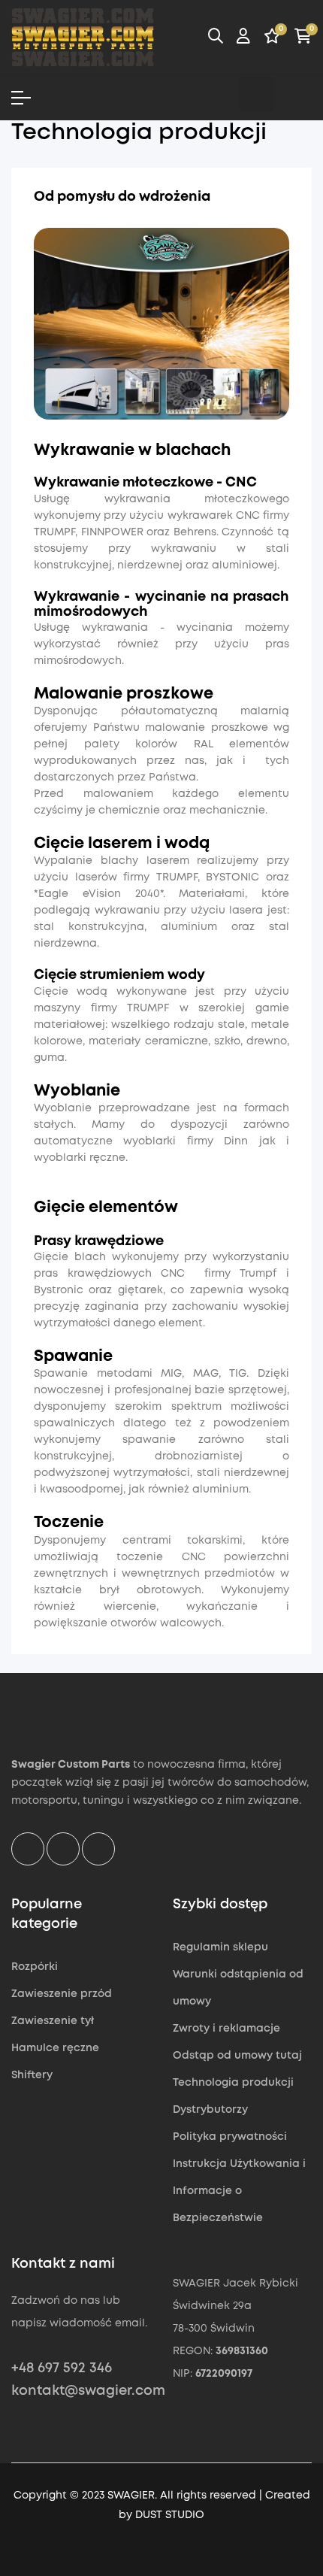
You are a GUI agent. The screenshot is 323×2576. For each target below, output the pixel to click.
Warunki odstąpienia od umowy (238, 1988)
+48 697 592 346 (62, 2368)
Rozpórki (35, 1967)
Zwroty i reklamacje (226, 2029)
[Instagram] (256, 94)
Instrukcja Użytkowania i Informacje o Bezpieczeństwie (239, 2191)
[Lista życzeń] (272, 38)
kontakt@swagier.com (88, 2391)
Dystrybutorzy (210, 2110)
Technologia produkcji (233, 2083)
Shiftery (32, 2075)
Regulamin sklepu (220, 1947)
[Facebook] (218, 94)
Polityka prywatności (230, 2137)
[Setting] (243, 38)
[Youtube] (294, 94)
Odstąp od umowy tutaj (237, 2056)
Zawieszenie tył (53, 2021)
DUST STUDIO (170, 2515)
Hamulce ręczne (55, 2048)
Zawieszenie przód (62, 1994)
